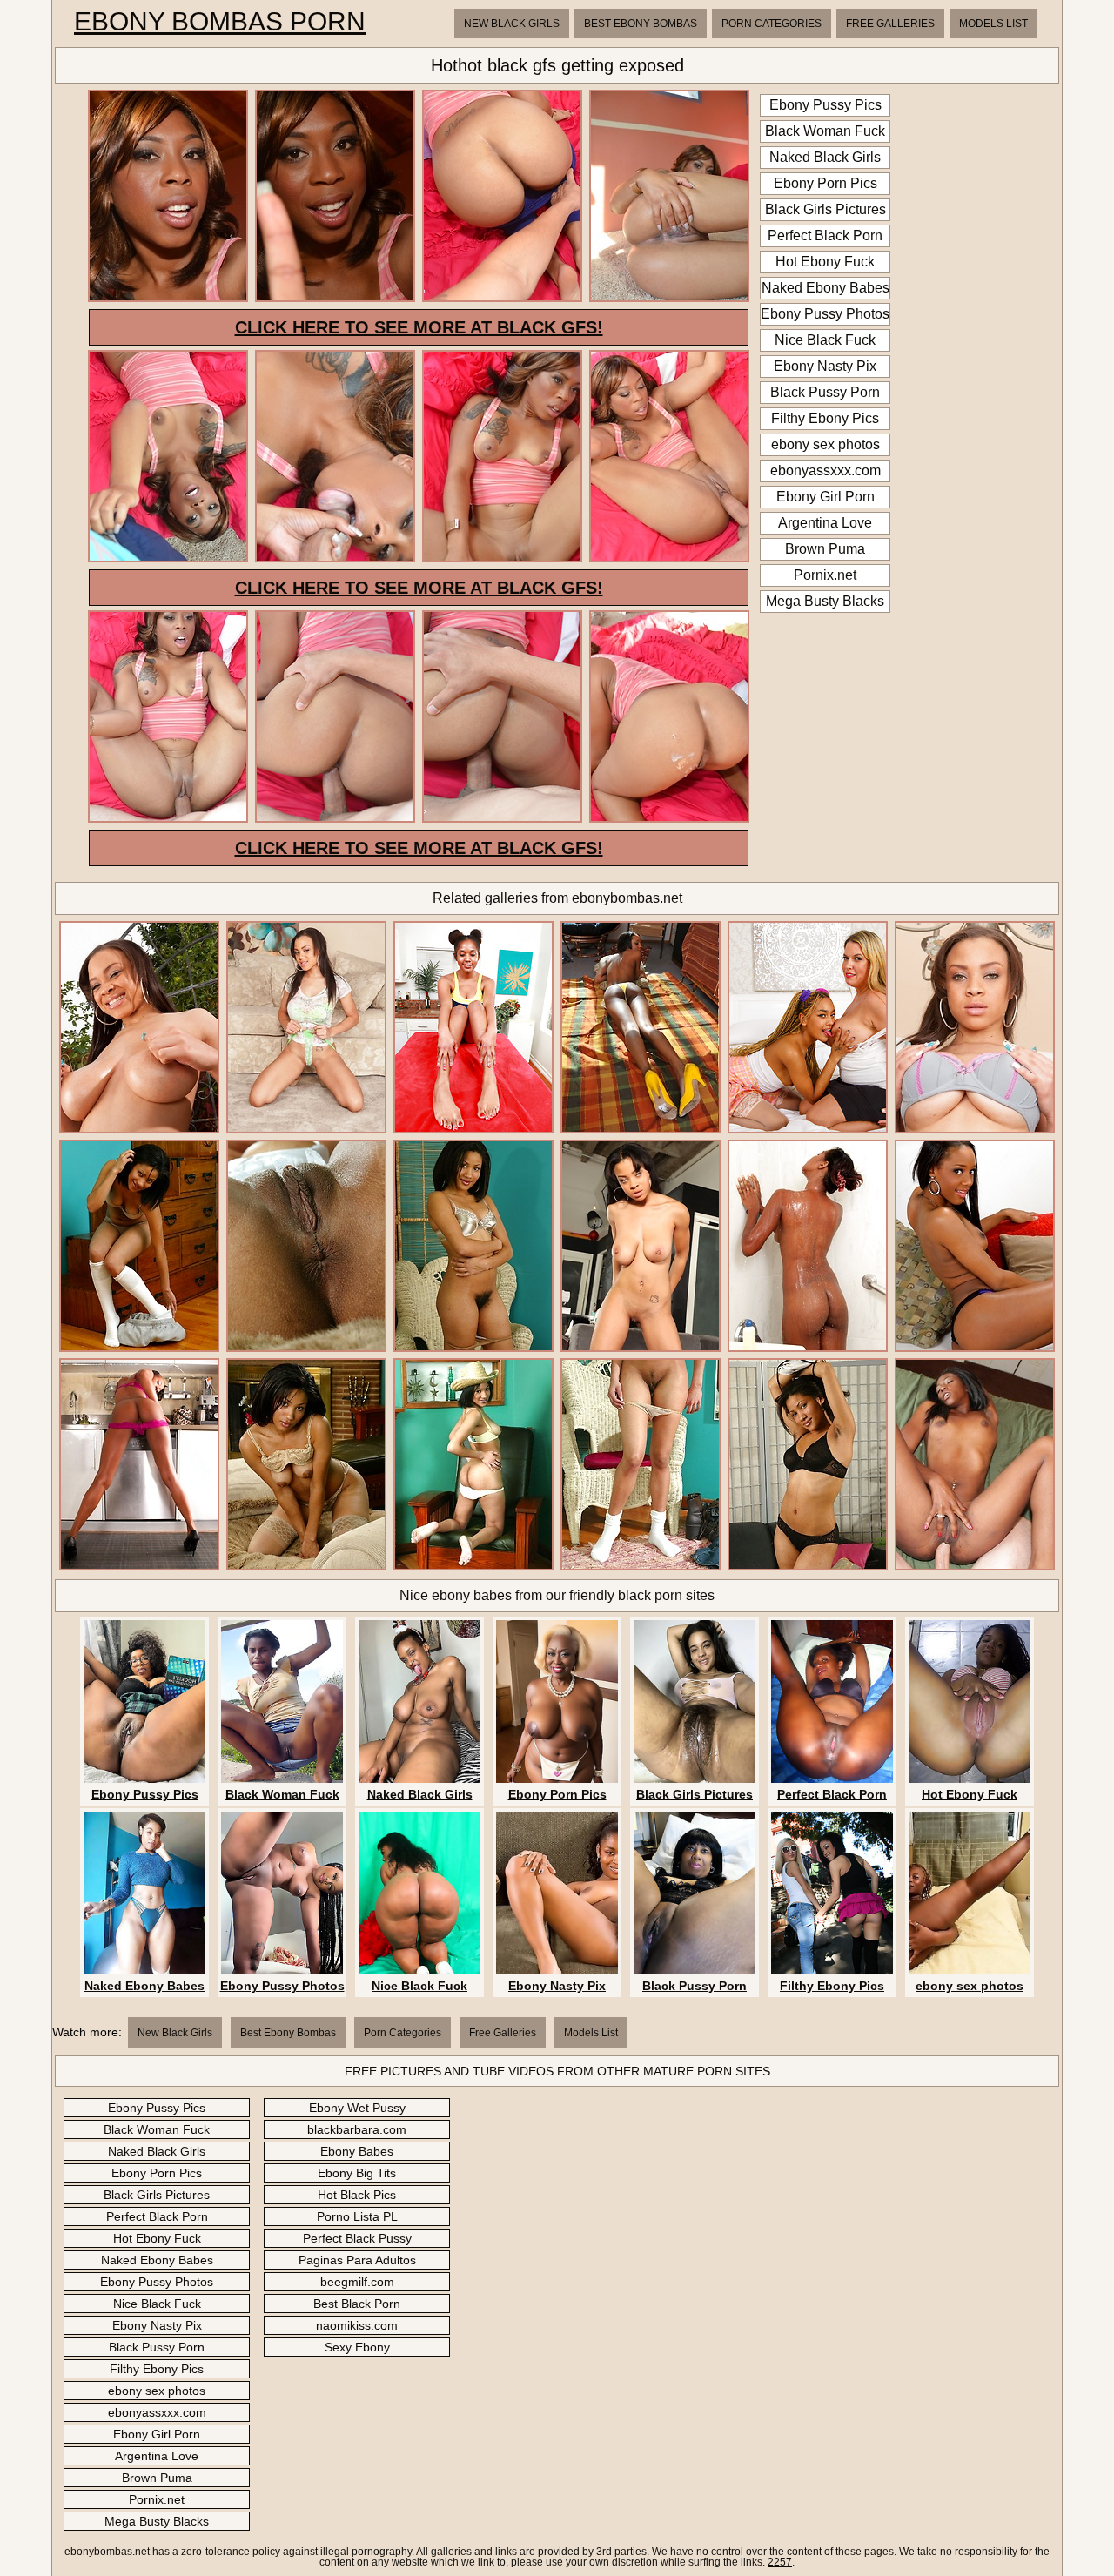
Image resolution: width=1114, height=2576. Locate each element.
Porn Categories (772, 24)
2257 (780, 2562)
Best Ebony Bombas (641, 24)
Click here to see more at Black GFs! (419, 327)
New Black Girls (512, 24)
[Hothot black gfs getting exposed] (168, 299)
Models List (993, 24)
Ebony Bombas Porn (220, 22)
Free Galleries (890, 24)
